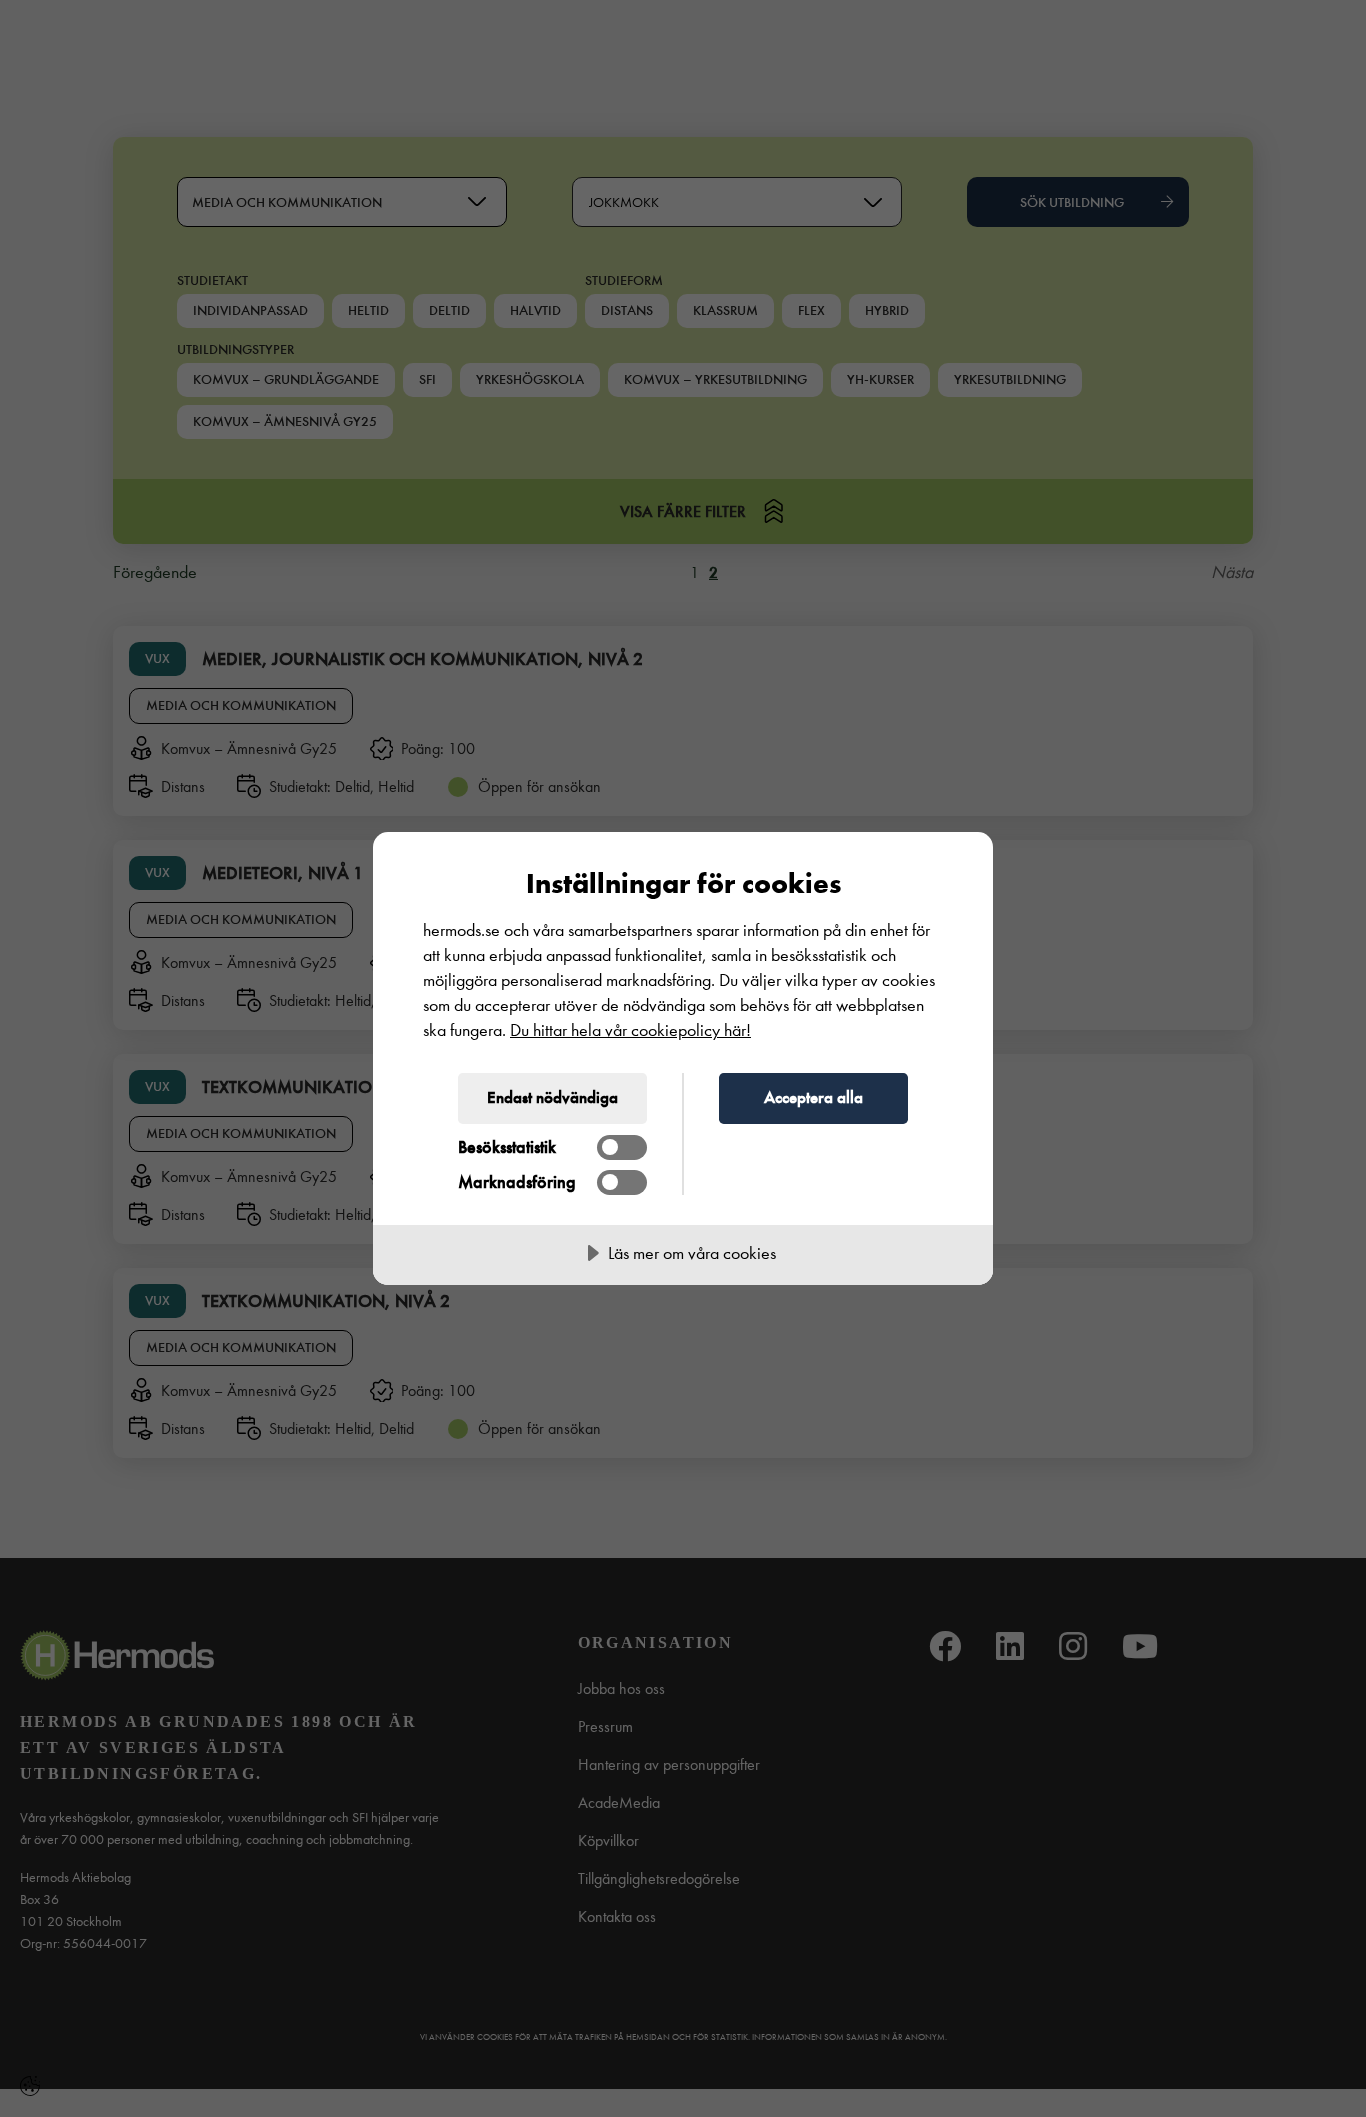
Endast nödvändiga (552, 1097)
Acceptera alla (813, 1097)
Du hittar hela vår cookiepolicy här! (630, 1030)
